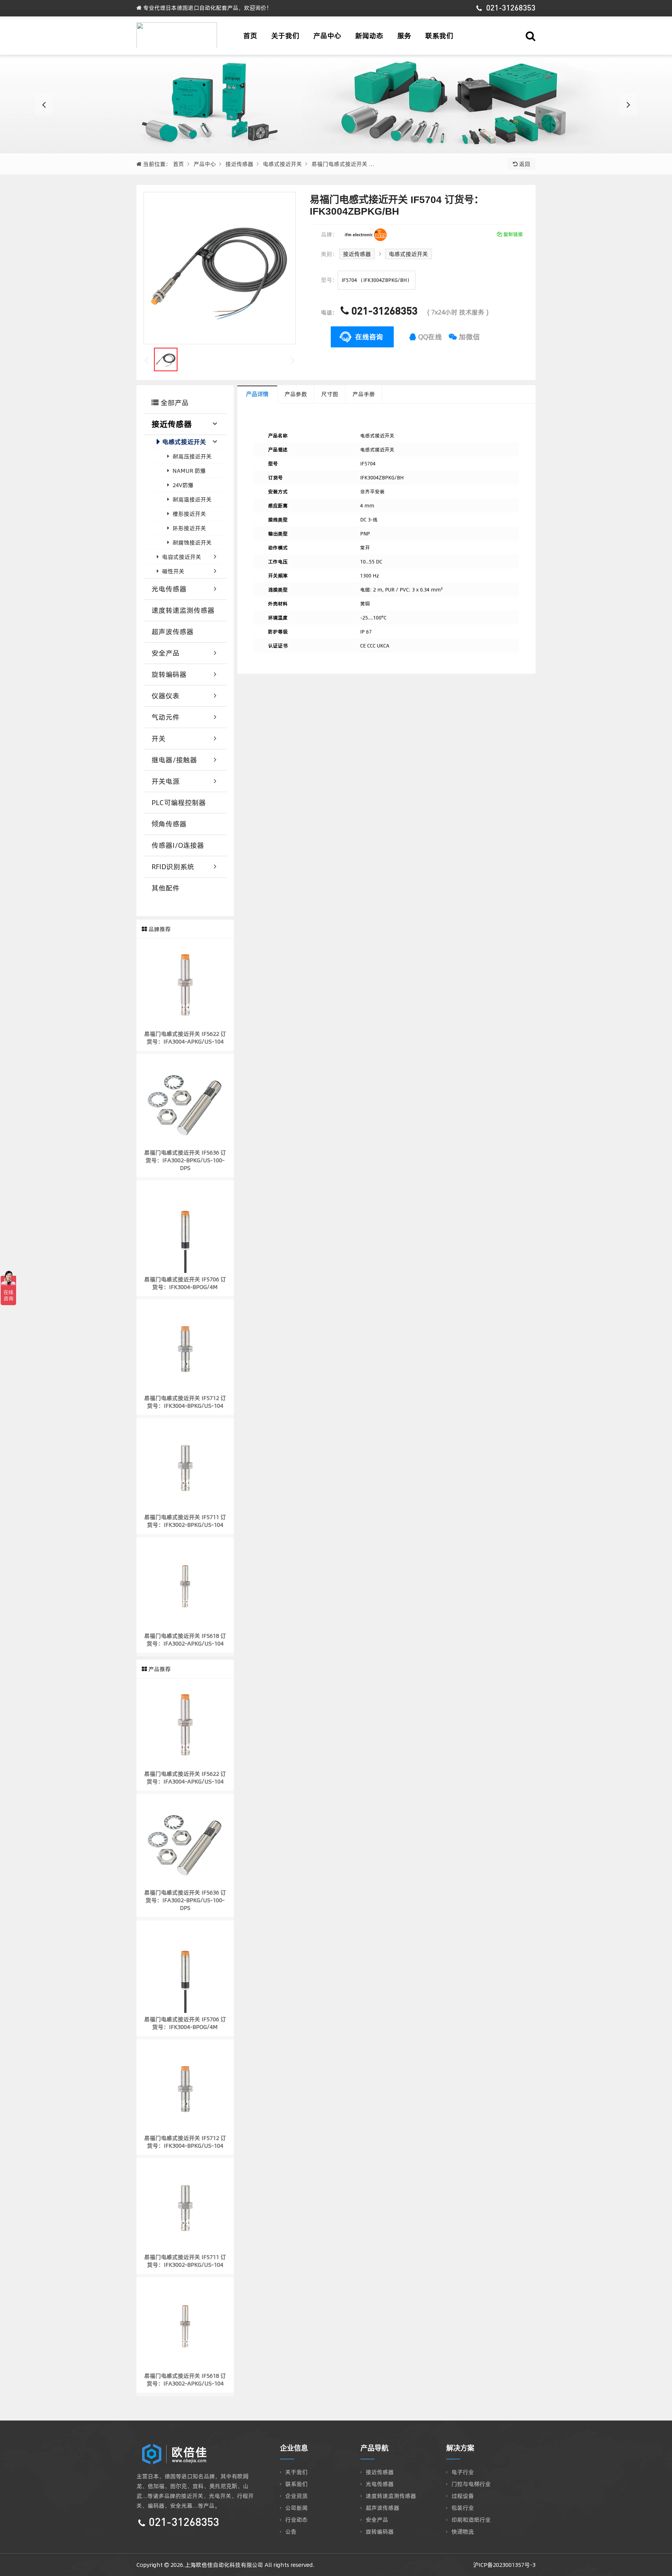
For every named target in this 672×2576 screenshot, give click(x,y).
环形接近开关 (189, 528)
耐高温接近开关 (192, 499)
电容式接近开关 (182, 557)
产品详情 (257, 394)
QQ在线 (429, 337)
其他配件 (166, 888)
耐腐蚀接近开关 (192, 542)
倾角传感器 (169, 824)
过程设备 (463, 2496)
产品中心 (327, 36)
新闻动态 (369, 36)
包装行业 (463, 2508)
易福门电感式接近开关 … (343, 164)
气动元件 (166, 717)
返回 (524, 164)
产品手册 (364, 394)
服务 (404, 36)
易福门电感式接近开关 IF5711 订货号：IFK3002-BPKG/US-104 (185, 1521)
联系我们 (439, 36)
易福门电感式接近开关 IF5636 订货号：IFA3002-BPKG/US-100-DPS (185, 1160)
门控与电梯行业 (471, 2484)
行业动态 (296, 2520)
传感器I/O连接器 (178, 845)
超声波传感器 (173, 632)
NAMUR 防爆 (189, 471)
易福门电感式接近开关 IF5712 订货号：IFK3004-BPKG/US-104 (185, 1402)
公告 (291, 2532)
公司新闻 (296, 2508)
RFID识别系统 (173, 867)
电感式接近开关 (282, 164)
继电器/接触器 (174, 760)
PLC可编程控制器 (179, 802)
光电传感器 (169, 589)
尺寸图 (330, 394)
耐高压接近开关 (192, 456)
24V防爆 (183, 485)
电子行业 (463, 2472)
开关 (159, 738)
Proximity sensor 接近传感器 (336, 104)
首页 (250, 36)
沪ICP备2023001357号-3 (504, 2565)
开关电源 (166, 781)
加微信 (468, 337)
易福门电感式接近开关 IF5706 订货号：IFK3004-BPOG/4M (185, 1283)
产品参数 (296, 394)
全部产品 (174, 403)
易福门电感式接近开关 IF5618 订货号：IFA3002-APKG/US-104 (185, 1640)
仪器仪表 (166, 696)
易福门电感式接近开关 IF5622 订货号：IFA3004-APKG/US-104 (185, 1038)
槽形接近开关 (189, 514)
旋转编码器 (169, 674)
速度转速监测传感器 (183, 610)
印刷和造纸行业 (471, 2520)
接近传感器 (239, 164)
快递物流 (463, 2532)
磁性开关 (173, 571)
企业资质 (296, 2496)
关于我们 (285, 36)
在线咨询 (369, 337)
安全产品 (166, 653)
